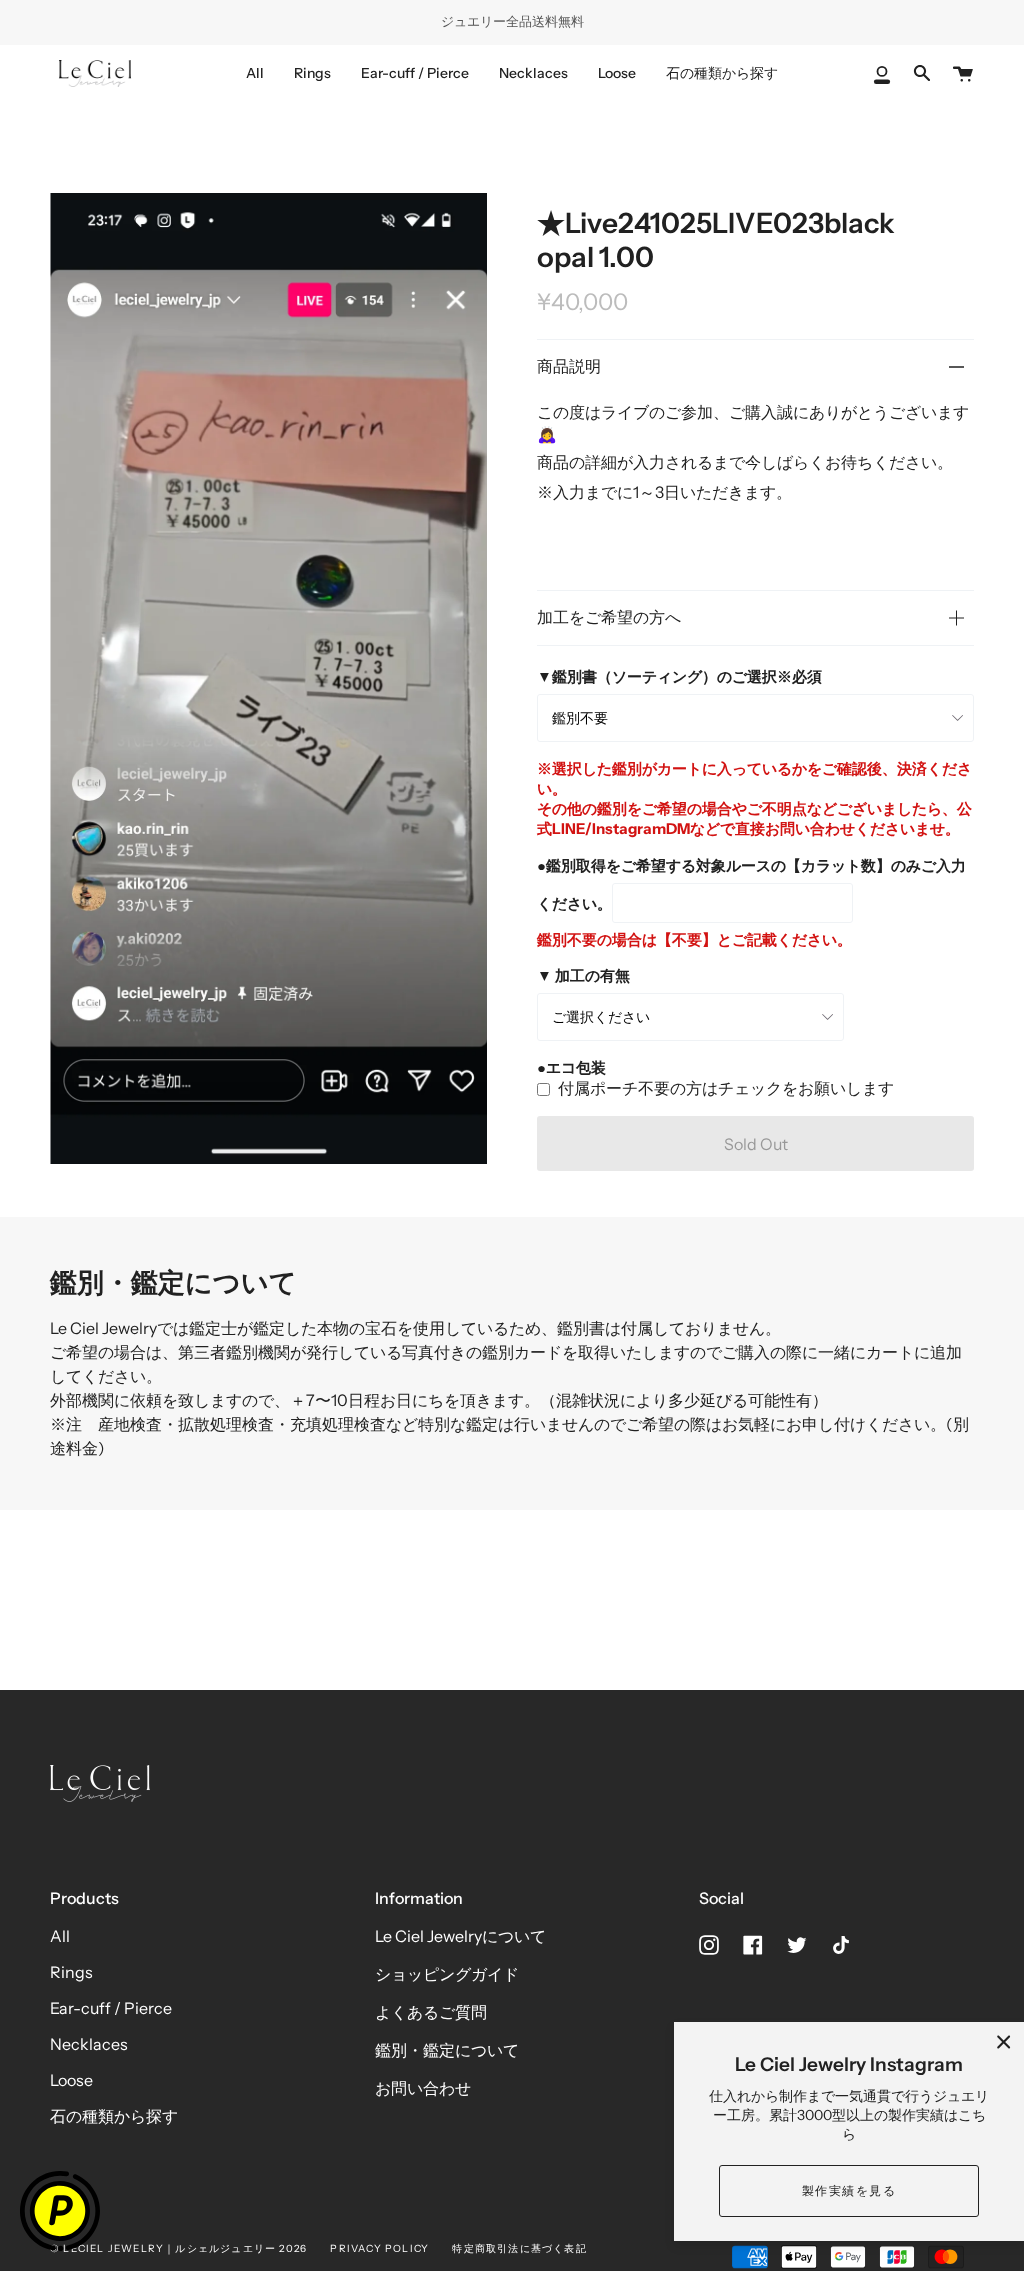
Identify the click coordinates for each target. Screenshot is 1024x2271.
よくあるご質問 (431, 2012)
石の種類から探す (114, 2116)
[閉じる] (1004, 2042)
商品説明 (569, 366)
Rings (71, 1972)
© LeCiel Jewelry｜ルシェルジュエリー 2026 (178, 2248)
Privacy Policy (379, 2248)
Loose (71, 2080)
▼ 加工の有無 (583, 975)
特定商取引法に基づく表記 (519, 2248)
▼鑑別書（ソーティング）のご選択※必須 (679, 676)
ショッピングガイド (447, 1974)
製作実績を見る (849, 2190)
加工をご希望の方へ (609, 617)
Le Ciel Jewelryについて (460, 1936)
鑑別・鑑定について (447, 2050)
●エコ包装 (571, 1067)
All (60, 1936)
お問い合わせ (423, 2088)
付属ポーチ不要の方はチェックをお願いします (726, 1088)
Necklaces (89, 2044)
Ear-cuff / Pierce (111, 2008)
